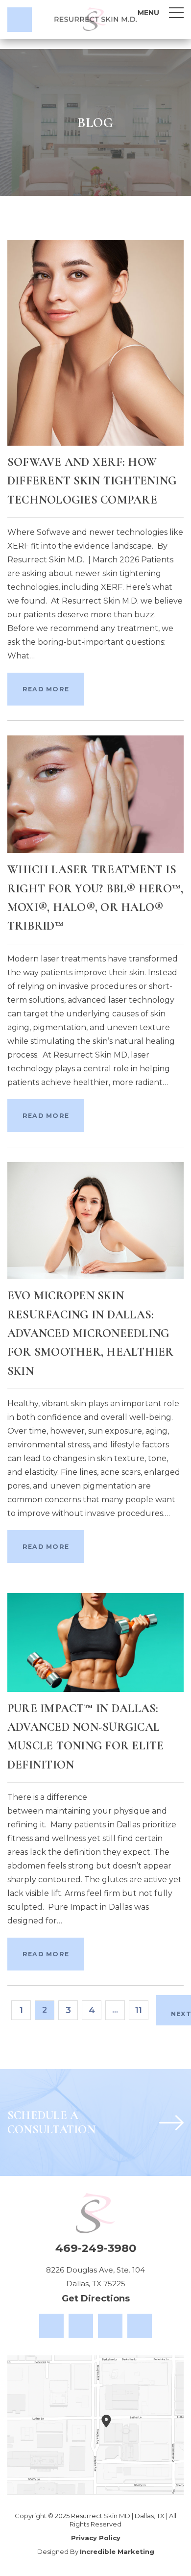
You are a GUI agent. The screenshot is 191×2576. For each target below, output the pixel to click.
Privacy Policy (96, 2538)
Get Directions (96, 2298)
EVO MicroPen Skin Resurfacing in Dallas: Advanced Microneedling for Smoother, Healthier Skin (91, 1333)
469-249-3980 (96, 2248)
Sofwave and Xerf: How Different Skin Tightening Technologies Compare (92, 481)
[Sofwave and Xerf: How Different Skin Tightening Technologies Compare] (95, 342)
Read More (46, 689)
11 (139, 2010)
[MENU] (176, 13)
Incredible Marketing (117, 2551)
